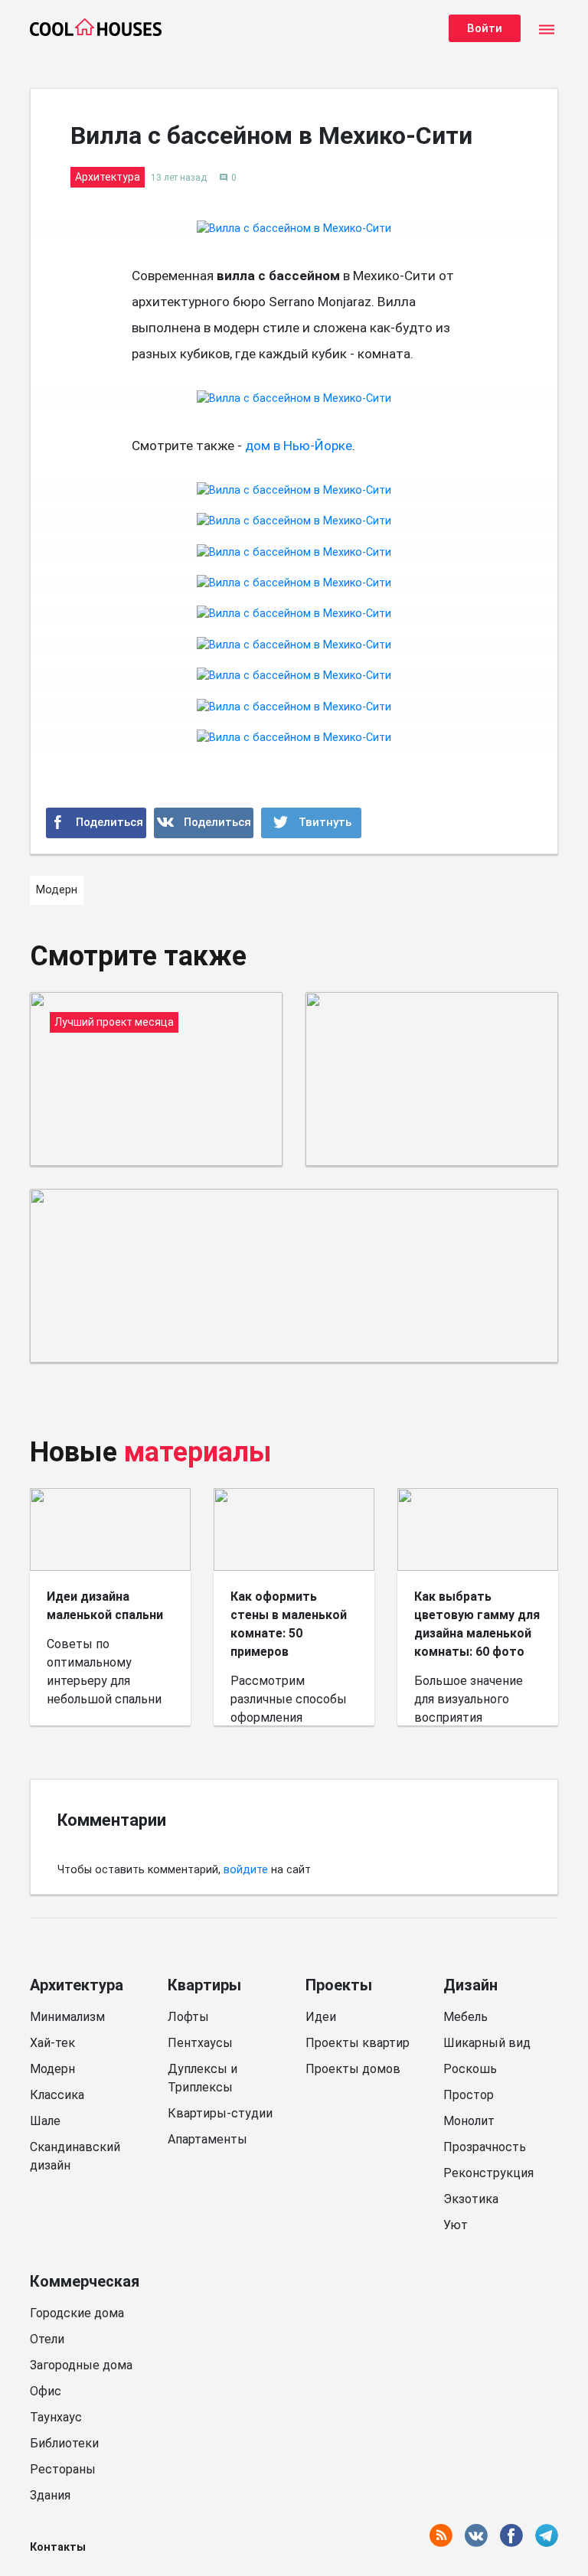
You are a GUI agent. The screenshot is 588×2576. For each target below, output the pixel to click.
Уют (456, 2225)
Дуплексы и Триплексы (203, 2078)
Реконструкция (488, 2173)
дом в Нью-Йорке (299, 446)
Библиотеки (64, 2443)
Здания (50, 2495)
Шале (45, 2121)
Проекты (339, 1985)
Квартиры (204, 1985)
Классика (57, 2095)
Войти (485, 28)
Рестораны (63, 2469)
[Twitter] (311, 823)
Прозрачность (485, 2147)
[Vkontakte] (204, 823)
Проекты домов (353, 2069)
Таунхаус (56, 2417)
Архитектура (77, 1985)
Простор (469, 2095)
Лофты (188, 2017)
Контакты (58, 2547)
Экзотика (471, 2199)
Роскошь (470, 2069)
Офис (46, 2391)
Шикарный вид (487, 2043)
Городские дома (77, 2313)
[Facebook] (96, 823)
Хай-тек (52, 2043)
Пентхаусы (200, 2043)
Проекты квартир (358, 2043)
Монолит (469, 2121)
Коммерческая (85, 2281)
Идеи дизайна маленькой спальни (105, 1606)
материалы (198, 1452)
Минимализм (67, 2017)
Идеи (321, 2017)
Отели (47, 2339)
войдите (246, 1870)
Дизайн (470, 1985)
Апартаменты (207, 2139)
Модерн (52, 2069)
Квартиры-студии (220, 2113)
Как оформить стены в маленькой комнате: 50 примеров (289, 1624)
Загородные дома (81, 2365)
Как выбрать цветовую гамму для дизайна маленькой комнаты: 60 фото (477, 1624)
